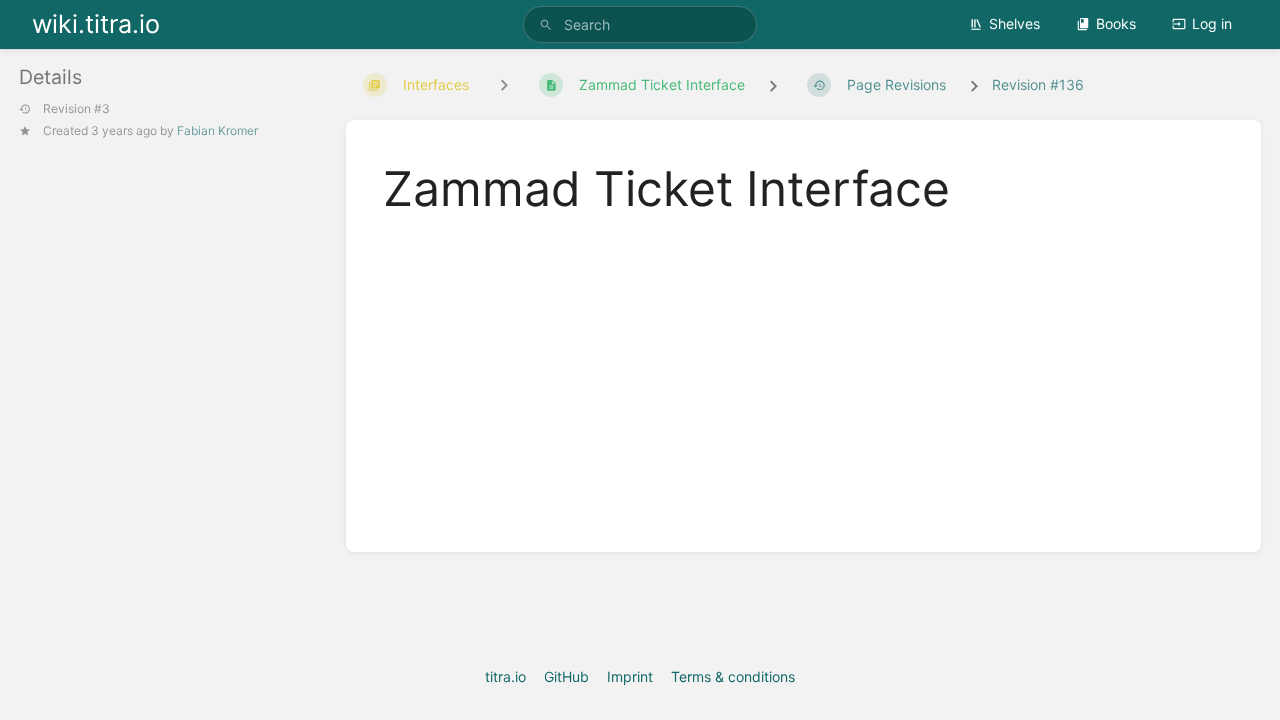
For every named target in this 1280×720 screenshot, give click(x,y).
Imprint (630, 676)
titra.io (505, 676)
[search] (640, 24)
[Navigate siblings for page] (504, 85)
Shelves (1014, 23)
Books (1116, 23)
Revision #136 (1038, 84)
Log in (1212, 23)
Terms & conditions (733, 676)
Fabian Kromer (217, 130)
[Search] (546, 24)
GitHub (566, 676)
